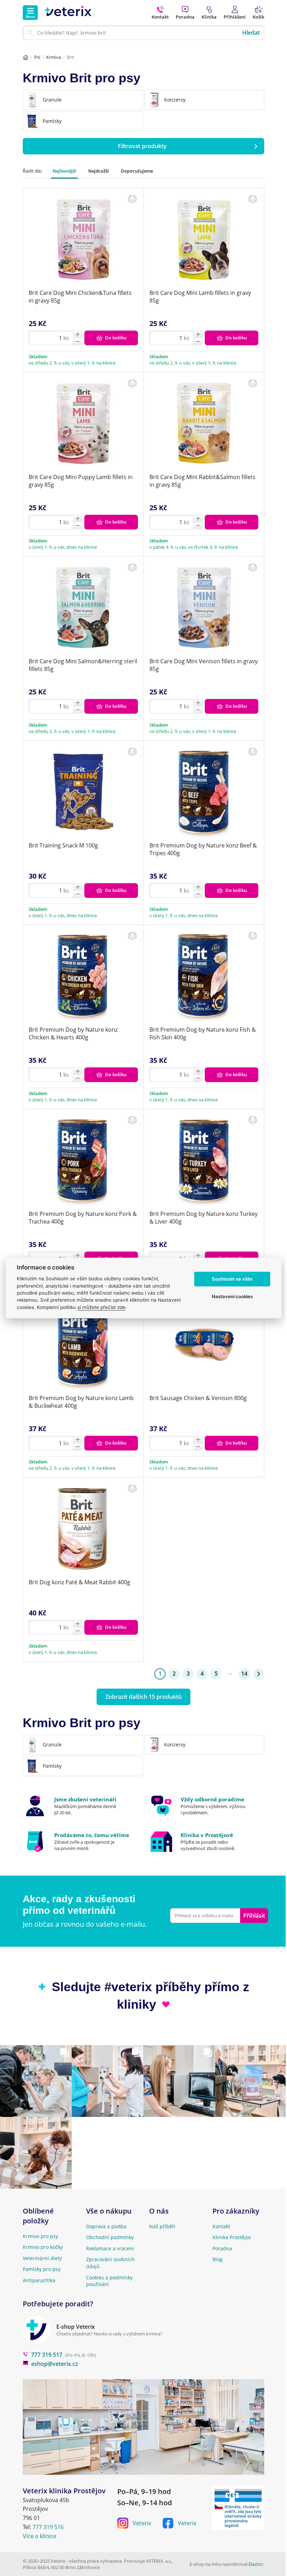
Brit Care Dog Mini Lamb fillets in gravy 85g (200, 297)
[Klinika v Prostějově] (207, 1842)
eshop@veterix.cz (55, 2364)
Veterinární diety (42, 2258)
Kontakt (221, 2226)
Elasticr (256, 2564)
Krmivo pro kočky (43, 2247)
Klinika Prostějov (232, 2237)
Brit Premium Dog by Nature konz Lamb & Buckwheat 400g (81, 1402)
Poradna (222, 2248)
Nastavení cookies (232, 1296)
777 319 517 (47, 2355)
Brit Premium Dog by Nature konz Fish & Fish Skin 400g (203, 1033)
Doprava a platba (106, 2226)
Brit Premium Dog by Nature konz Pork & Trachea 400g (83, 1218)
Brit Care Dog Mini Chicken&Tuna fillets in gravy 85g (80, 297)
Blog (218, 2259)
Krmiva (54, 57)
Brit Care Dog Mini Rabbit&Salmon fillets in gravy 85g (202, 481)
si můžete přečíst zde (101, 1307)
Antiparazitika (39, 2280)
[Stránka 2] (259, 1674)
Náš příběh (162, 2226)
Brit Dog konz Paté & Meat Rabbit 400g (79, 1582)
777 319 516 (48, 2527)
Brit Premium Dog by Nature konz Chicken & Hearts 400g (73, 1033)
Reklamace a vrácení (110, 2248)
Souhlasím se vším (232, 1279)
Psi (37, 57)
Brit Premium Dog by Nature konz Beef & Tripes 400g (203, 849)
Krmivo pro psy (40, 2236)
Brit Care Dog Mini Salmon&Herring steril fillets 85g (83, 665)
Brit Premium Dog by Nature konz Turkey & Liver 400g (204, 1218)
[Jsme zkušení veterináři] (80, 1806)
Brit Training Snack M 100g (63, 845)
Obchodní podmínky (110, 2237)
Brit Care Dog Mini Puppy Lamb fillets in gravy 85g (81, 481)
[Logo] (68, 13)
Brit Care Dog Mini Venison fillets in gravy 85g (204, 665)
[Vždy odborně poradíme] (207, 1806)
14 (244, 1674)
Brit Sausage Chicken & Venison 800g (198, 1398)
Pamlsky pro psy (42, 2269)
